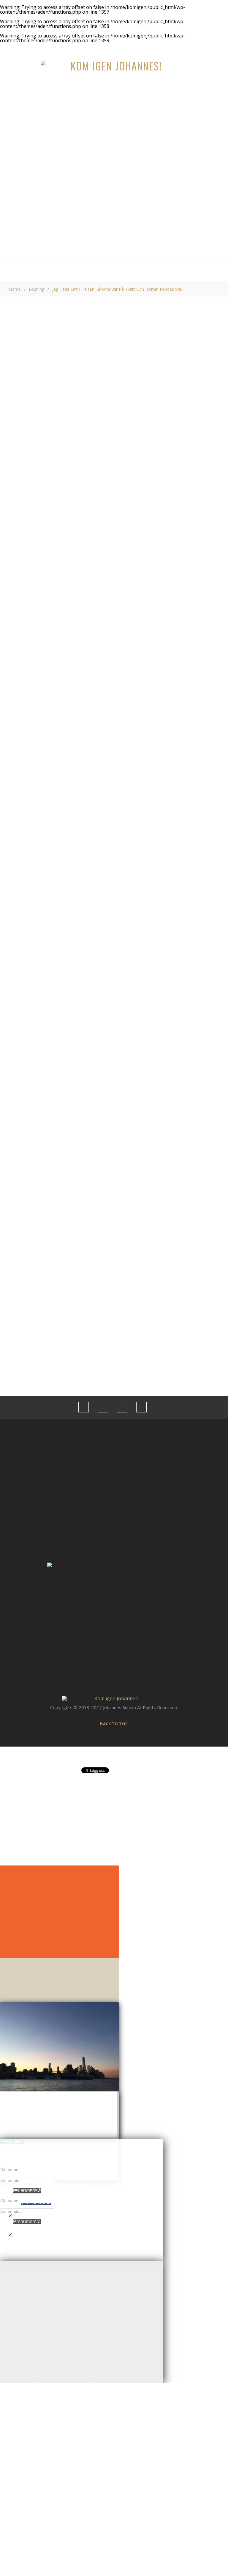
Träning (125, 319)
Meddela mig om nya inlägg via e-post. (48, 947)
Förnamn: (57, 1064)
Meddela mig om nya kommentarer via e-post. (56, 933)
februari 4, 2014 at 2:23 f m (189, 670)
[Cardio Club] (114, 1239)
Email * (16, 880)
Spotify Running (63, 1210)
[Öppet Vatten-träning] (114, 1220)
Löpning (37, 289)
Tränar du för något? (68, 1032)
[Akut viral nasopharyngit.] (114, 1258)
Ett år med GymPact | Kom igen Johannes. (58, 739)
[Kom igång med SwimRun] (114, 1181)
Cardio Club (59, 1248)
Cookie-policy (61, 1379)
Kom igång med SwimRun (73, 1191)
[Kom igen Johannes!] (114, 66)
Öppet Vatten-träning (69, 1229)
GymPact (48, 463)
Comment (19, 771)
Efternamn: (58, 1071)
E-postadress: (62, 1057)
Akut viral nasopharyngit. (72, 1267)
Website (18, 903)
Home (15, 289)
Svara (201, 698)
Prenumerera (27, 2221)
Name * (17, 857)
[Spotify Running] (114, 1200)
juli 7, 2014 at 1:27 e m (194, 729)
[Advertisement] (114, 220)
